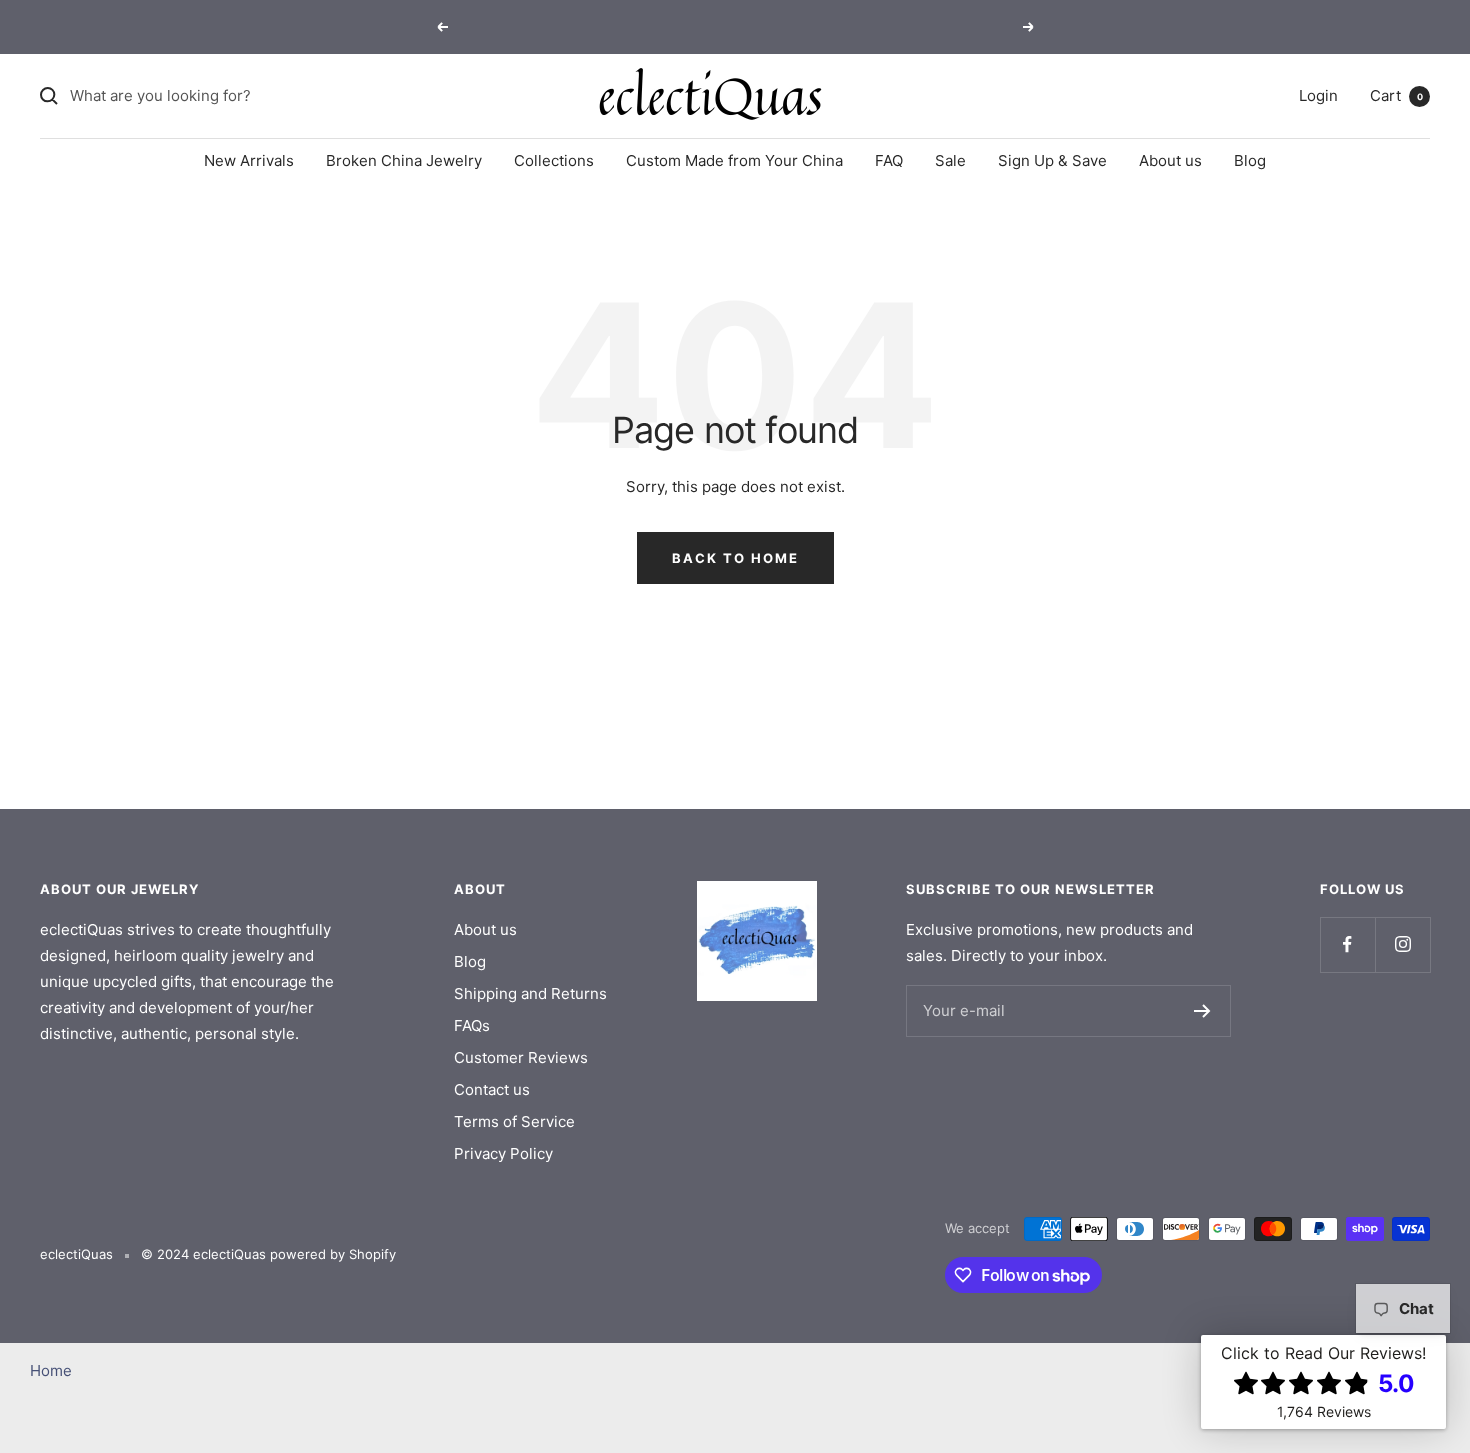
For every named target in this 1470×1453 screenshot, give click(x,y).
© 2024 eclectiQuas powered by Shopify (268, 1254)
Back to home (735, 558)
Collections (554, 160)
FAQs (472, 1025)
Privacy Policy (503, 1153)
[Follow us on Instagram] (1402, 944)
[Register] (1202, 1011)
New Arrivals (249, 160)
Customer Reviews (521, 1057)
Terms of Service (514, 1121)
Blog (1250, 160)
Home (51, 1370)
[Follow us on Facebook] (1347, 944)
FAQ (889, 160)
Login (1318, 95)
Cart (1396, 95)
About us (1170, 160)
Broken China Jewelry (404, 160)
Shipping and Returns (530, 993)
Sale (950, 160)
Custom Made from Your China (734, 160)
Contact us (492, 1089)
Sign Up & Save (1052, 160)
